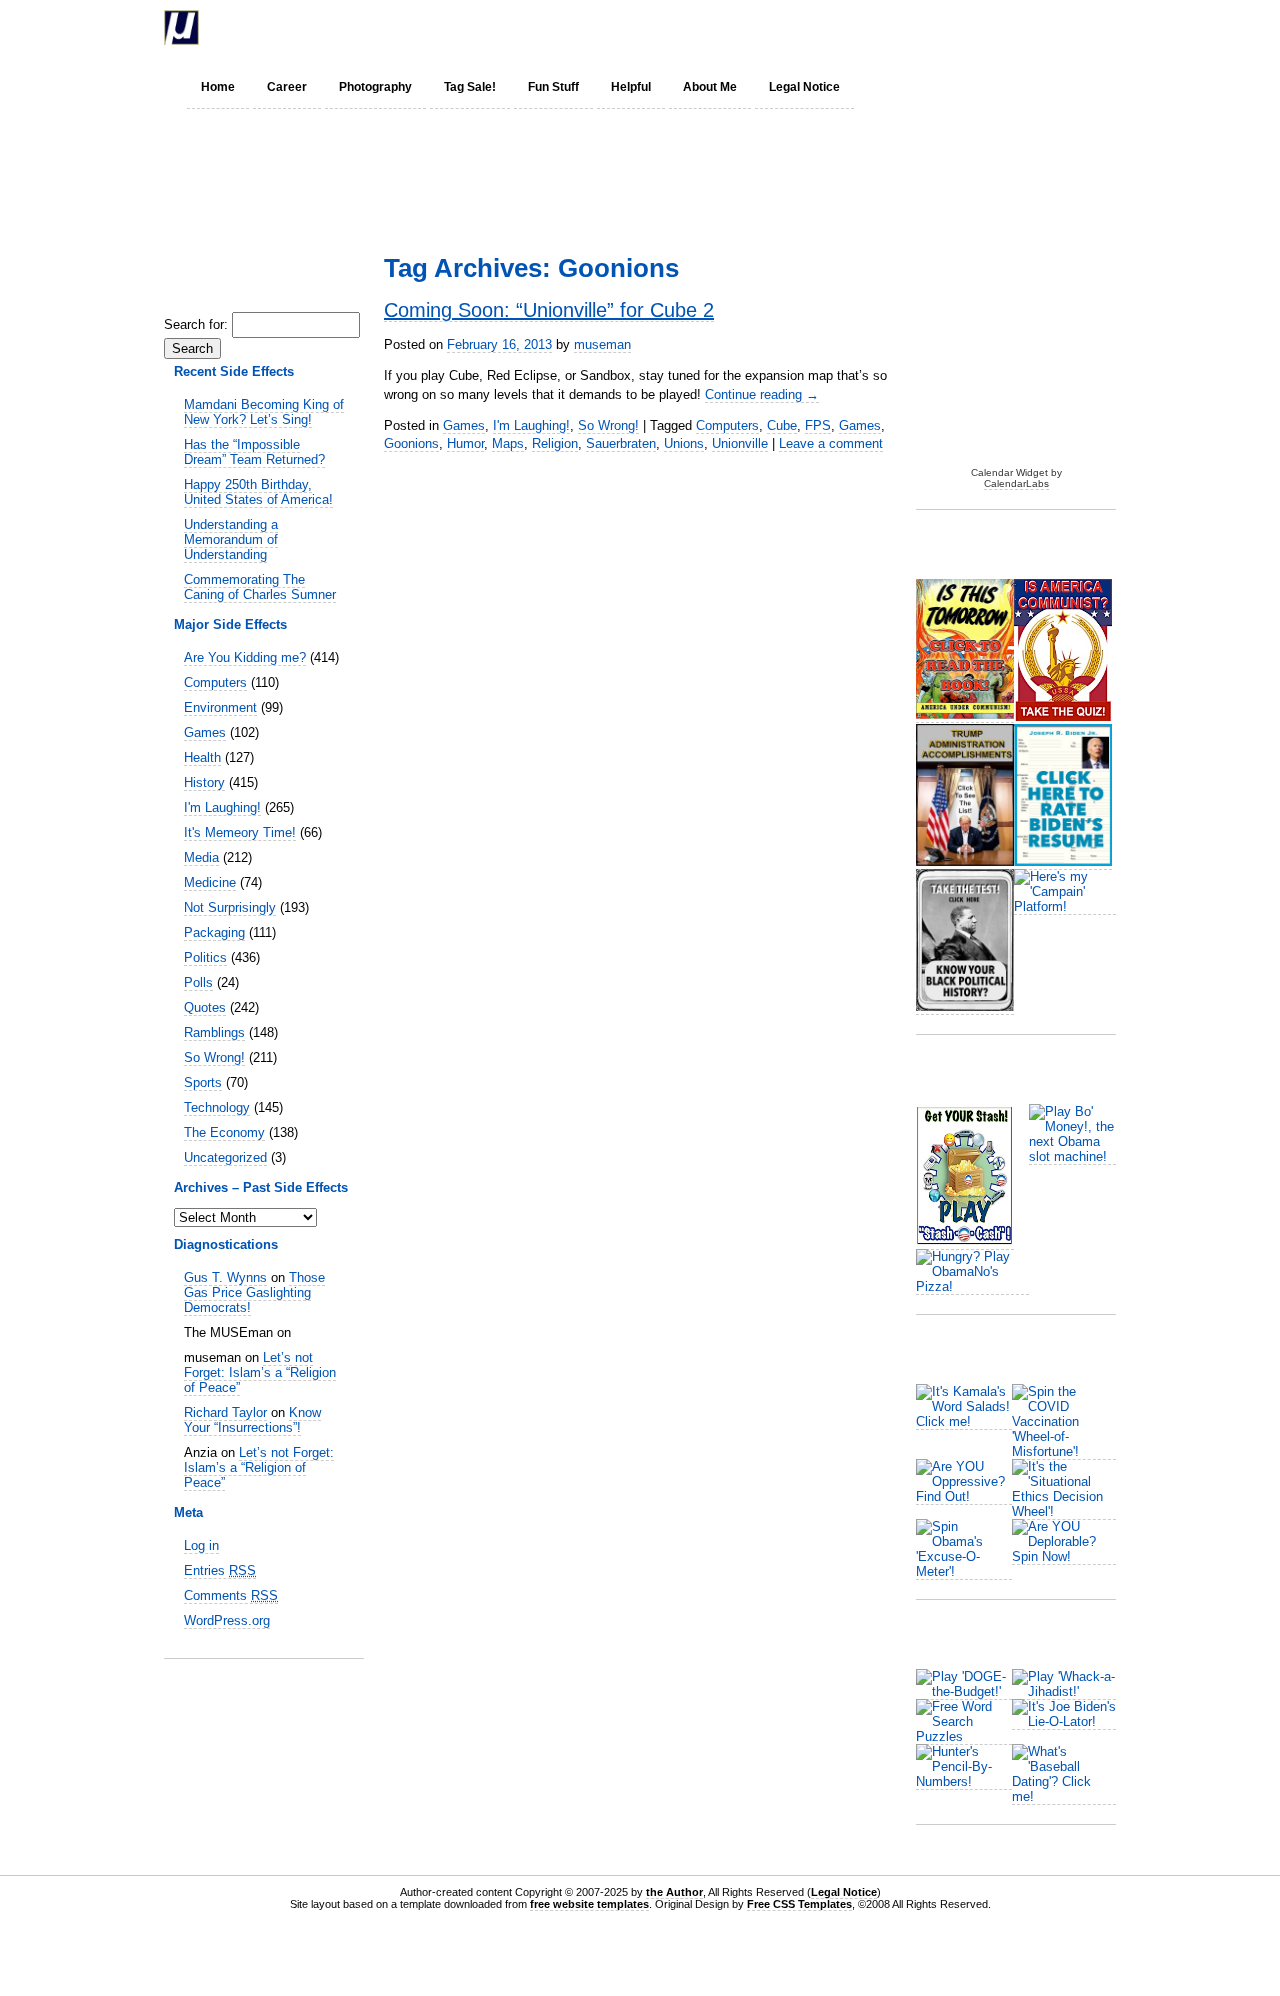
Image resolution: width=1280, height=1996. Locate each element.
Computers (215, 682)
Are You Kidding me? (245, 657)
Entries (220, 1570)
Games (205, 732)
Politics (205, 957)
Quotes (205, 1007)
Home (218, 87)
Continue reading (762, 394)
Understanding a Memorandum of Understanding (231, 539)
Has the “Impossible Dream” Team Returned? (254, 452)
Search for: (196, 324)
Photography (375, 87)
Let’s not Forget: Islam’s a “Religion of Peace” (260, 1372)
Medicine (210, 882)
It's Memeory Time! (240, 832)
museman (602, 344)
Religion (555, 443)
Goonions (411, 443)
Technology (217, 1107)
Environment (220, 707)
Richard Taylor (225, 1412)
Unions (684, 443)
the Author (674, 1892)
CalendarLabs (1016, 483)
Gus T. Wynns (225, 1277)
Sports (203, 1082)
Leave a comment (831, 443)
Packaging (214, 932)
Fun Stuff (553, 87)
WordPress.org (227, 1620)
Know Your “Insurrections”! (252, 1420)
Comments (231, 1595)
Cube (782, 425)
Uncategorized (225, 1157)
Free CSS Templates (799, 1904)
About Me (710, 87)
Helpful (631, 87)
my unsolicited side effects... (399, 27)
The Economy (224, 1132)
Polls (198, 982)
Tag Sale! (470, 87)
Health (202, 757)
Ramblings (214, 1032)
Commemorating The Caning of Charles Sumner (260, 587)
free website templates (589, 1904)
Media (201, 857)
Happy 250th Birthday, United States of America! (258, 492)
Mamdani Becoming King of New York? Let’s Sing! (264, 412)
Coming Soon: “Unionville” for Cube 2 (549, 310)
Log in (201, 1545)
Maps (508, 443)
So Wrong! (214, 1057)
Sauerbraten (621, 443)
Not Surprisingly (230, 907)
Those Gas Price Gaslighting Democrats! (254, 1292)
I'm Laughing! (222, 807)
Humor (465, 443)
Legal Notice (804, 87)
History (204, 782)
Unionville (740, 443)
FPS (818, 425)
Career (287, 87)
